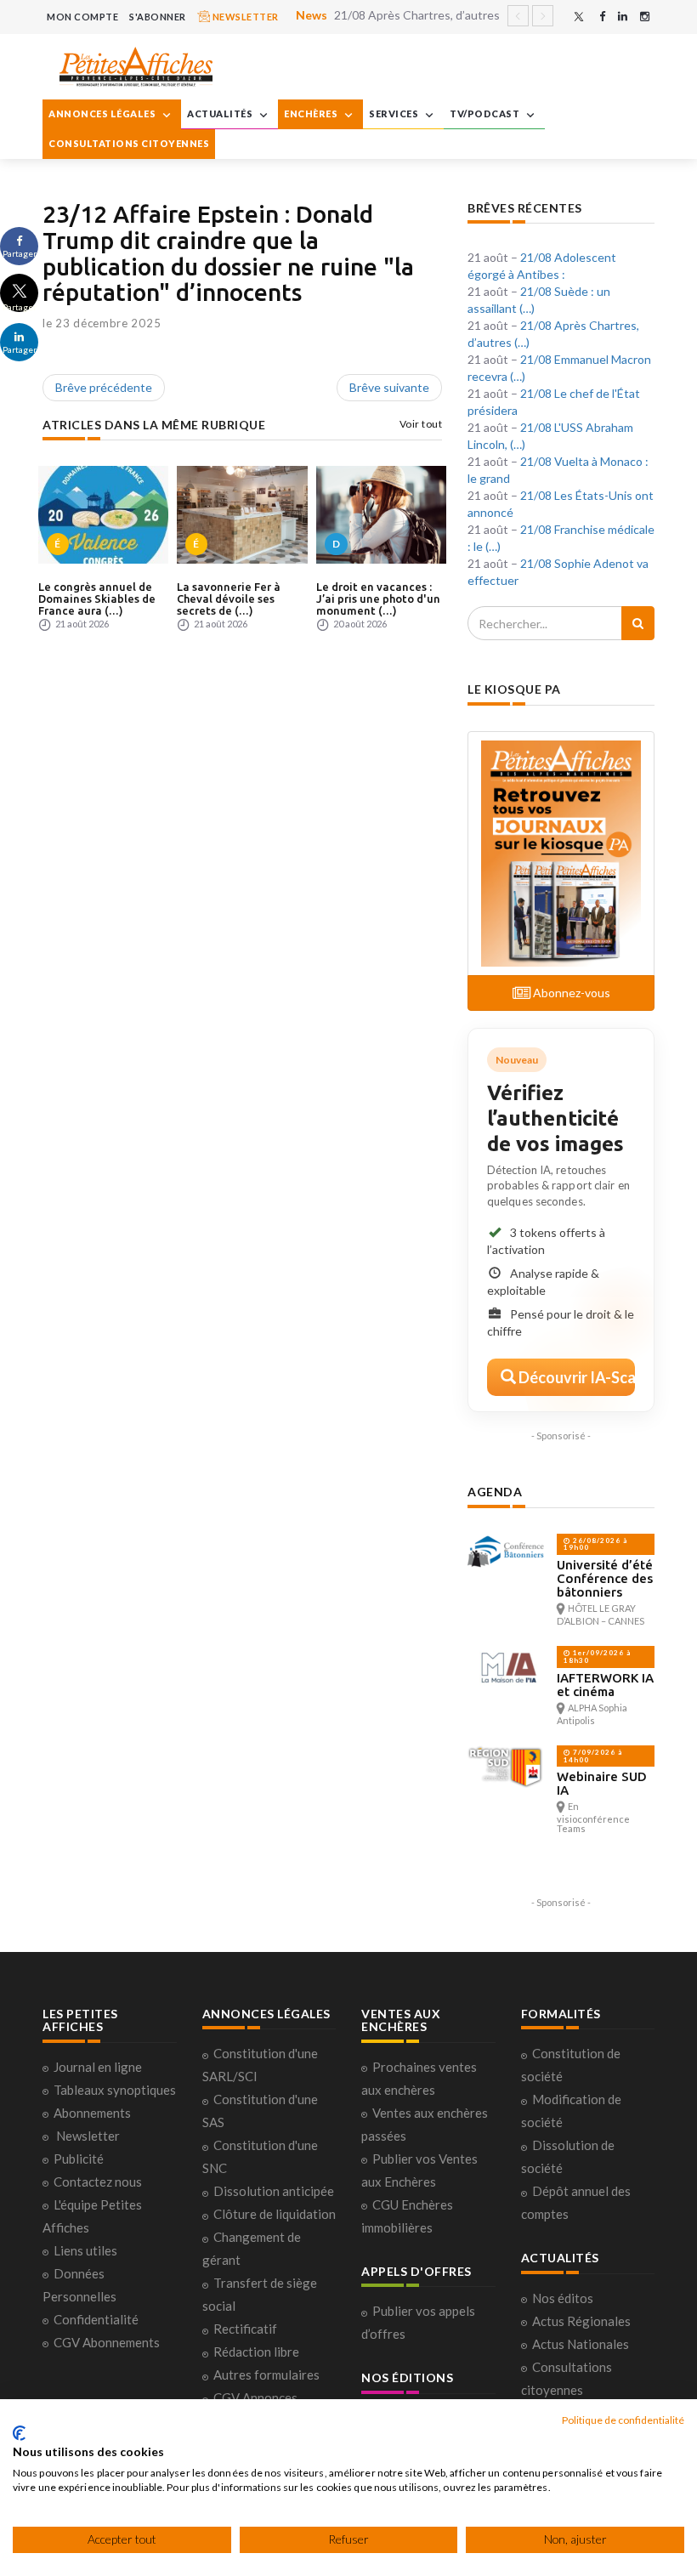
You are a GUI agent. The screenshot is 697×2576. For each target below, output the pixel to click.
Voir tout (421, 424)
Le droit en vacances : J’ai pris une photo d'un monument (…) (378, 599)
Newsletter (88, 2136)
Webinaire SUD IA (602, 1783)
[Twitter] (579, 17)
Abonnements (92, 2113)
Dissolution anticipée (274, 2191)
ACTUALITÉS (221, 113)
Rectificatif (245, 2329)
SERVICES (395, 113)
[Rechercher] (638, 623)
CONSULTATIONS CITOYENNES (129, 143)
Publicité (79, 2159)
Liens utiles (85, 2250)
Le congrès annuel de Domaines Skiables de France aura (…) (97, 599)
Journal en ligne (98, 2067)
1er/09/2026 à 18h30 (597, 1657)
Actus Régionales (581, 2321)
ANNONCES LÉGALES (103, 113)
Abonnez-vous (570, 993)
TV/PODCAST (486, 113)
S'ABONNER (158, 17)
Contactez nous (98, 2182)
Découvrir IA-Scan (575, 1377)
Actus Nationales (581, 2344)
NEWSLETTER (244, 17)
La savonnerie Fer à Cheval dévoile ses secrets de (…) (229, 599)
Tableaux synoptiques (115, 2090)
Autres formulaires (266, 2375)
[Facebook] (602, 17)
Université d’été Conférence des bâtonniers (605, 1578)
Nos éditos (563, 2298)
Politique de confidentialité (623, 2420)
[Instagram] (645, 17)
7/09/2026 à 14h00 (593, 1756)
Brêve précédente (104, 387)
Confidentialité (96, 2319)
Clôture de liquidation (275, 2214)
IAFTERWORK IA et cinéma (605, 1685)
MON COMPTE (82, 17)
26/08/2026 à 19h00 (595, 1544)
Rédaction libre (256, 2352)
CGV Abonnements (107, 2342)
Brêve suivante (389, 387)
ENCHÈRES (312, 113)
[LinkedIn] (623, 17)
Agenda (495, 1492)
